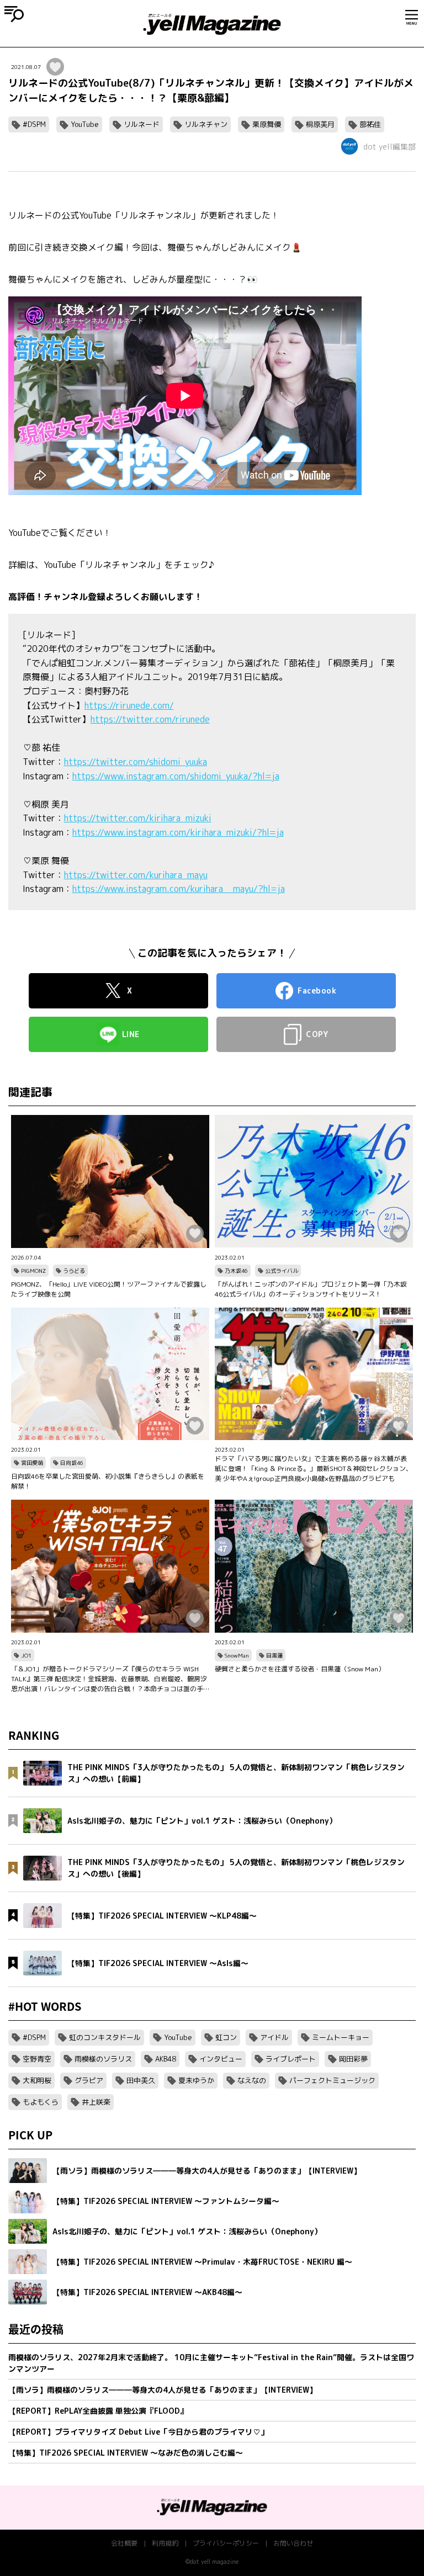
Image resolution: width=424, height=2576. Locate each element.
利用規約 (165, 2543)
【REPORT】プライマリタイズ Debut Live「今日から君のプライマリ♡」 (138, 2432)
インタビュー (221, 2059)
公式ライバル (282, 1271)
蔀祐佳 (370, 124)
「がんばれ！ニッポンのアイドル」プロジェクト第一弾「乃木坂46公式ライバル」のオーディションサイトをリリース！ (311, 1289)
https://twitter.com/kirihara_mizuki (138, 818)
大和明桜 (37, 2080)
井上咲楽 (96, 2102)
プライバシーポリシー (226, 2543)
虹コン (226, 2037)
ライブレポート (291, 2059)
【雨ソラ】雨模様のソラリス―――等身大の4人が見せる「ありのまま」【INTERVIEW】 (163, 2390)
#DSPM (34, 124)
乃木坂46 (236, 1271)
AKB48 (166, 2059)
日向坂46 (72, 1463)
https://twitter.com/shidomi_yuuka (136, 762)
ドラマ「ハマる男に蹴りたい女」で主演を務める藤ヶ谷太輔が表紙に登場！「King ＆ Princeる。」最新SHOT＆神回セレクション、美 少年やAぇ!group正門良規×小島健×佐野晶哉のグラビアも (314, 1468)
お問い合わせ (293, 2543)
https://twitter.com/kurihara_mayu (136, 875)
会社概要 (124, 2543)
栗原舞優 (267, 124)
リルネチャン (206, 124)
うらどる (74, 1271)
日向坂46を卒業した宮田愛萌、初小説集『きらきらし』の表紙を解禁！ (108, 1481)
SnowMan (237, 1655)
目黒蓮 (274, 1655)
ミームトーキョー (341, 2037)
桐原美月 (320, 124)
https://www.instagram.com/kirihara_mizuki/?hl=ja (178, 832)
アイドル (274, 2037)
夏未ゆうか (196, 2080)
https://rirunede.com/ (129, 705)
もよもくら (41, 2102)
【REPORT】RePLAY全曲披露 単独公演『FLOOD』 (98, 2411)
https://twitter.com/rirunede (150, 719)
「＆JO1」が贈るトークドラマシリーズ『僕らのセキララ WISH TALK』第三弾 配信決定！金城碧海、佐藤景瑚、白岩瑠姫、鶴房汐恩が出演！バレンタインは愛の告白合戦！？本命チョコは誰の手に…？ (109, 1679)
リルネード (142, 124)
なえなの (252, 2080)
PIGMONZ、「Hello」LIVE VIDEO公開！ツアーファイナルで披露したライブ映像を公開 (109, 1289)
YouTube (85, 124)
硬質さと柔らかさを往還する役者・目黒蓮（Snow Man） (300, 1669)
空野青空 (37, 2059)
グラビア (89, 2080)
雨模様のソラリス (103, 2059)
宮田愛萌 (32, 1463)
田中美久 (141, 2080)
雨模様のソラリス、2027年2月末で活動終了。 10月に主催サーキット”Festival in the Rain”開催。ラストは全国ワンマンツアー (211, 2363)
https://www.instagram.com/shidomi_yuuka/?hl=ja (176, 776)
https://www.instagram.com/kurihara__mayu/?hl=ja (179, 889)
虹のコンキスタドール (105, 2037)
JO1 (26, 1655)
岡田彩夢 (353, 2059)
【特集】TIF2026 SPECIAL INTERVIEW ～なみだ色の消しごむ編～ (126, 2453)
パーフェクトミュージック (332, 2080)
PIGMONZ (33, 1271)
